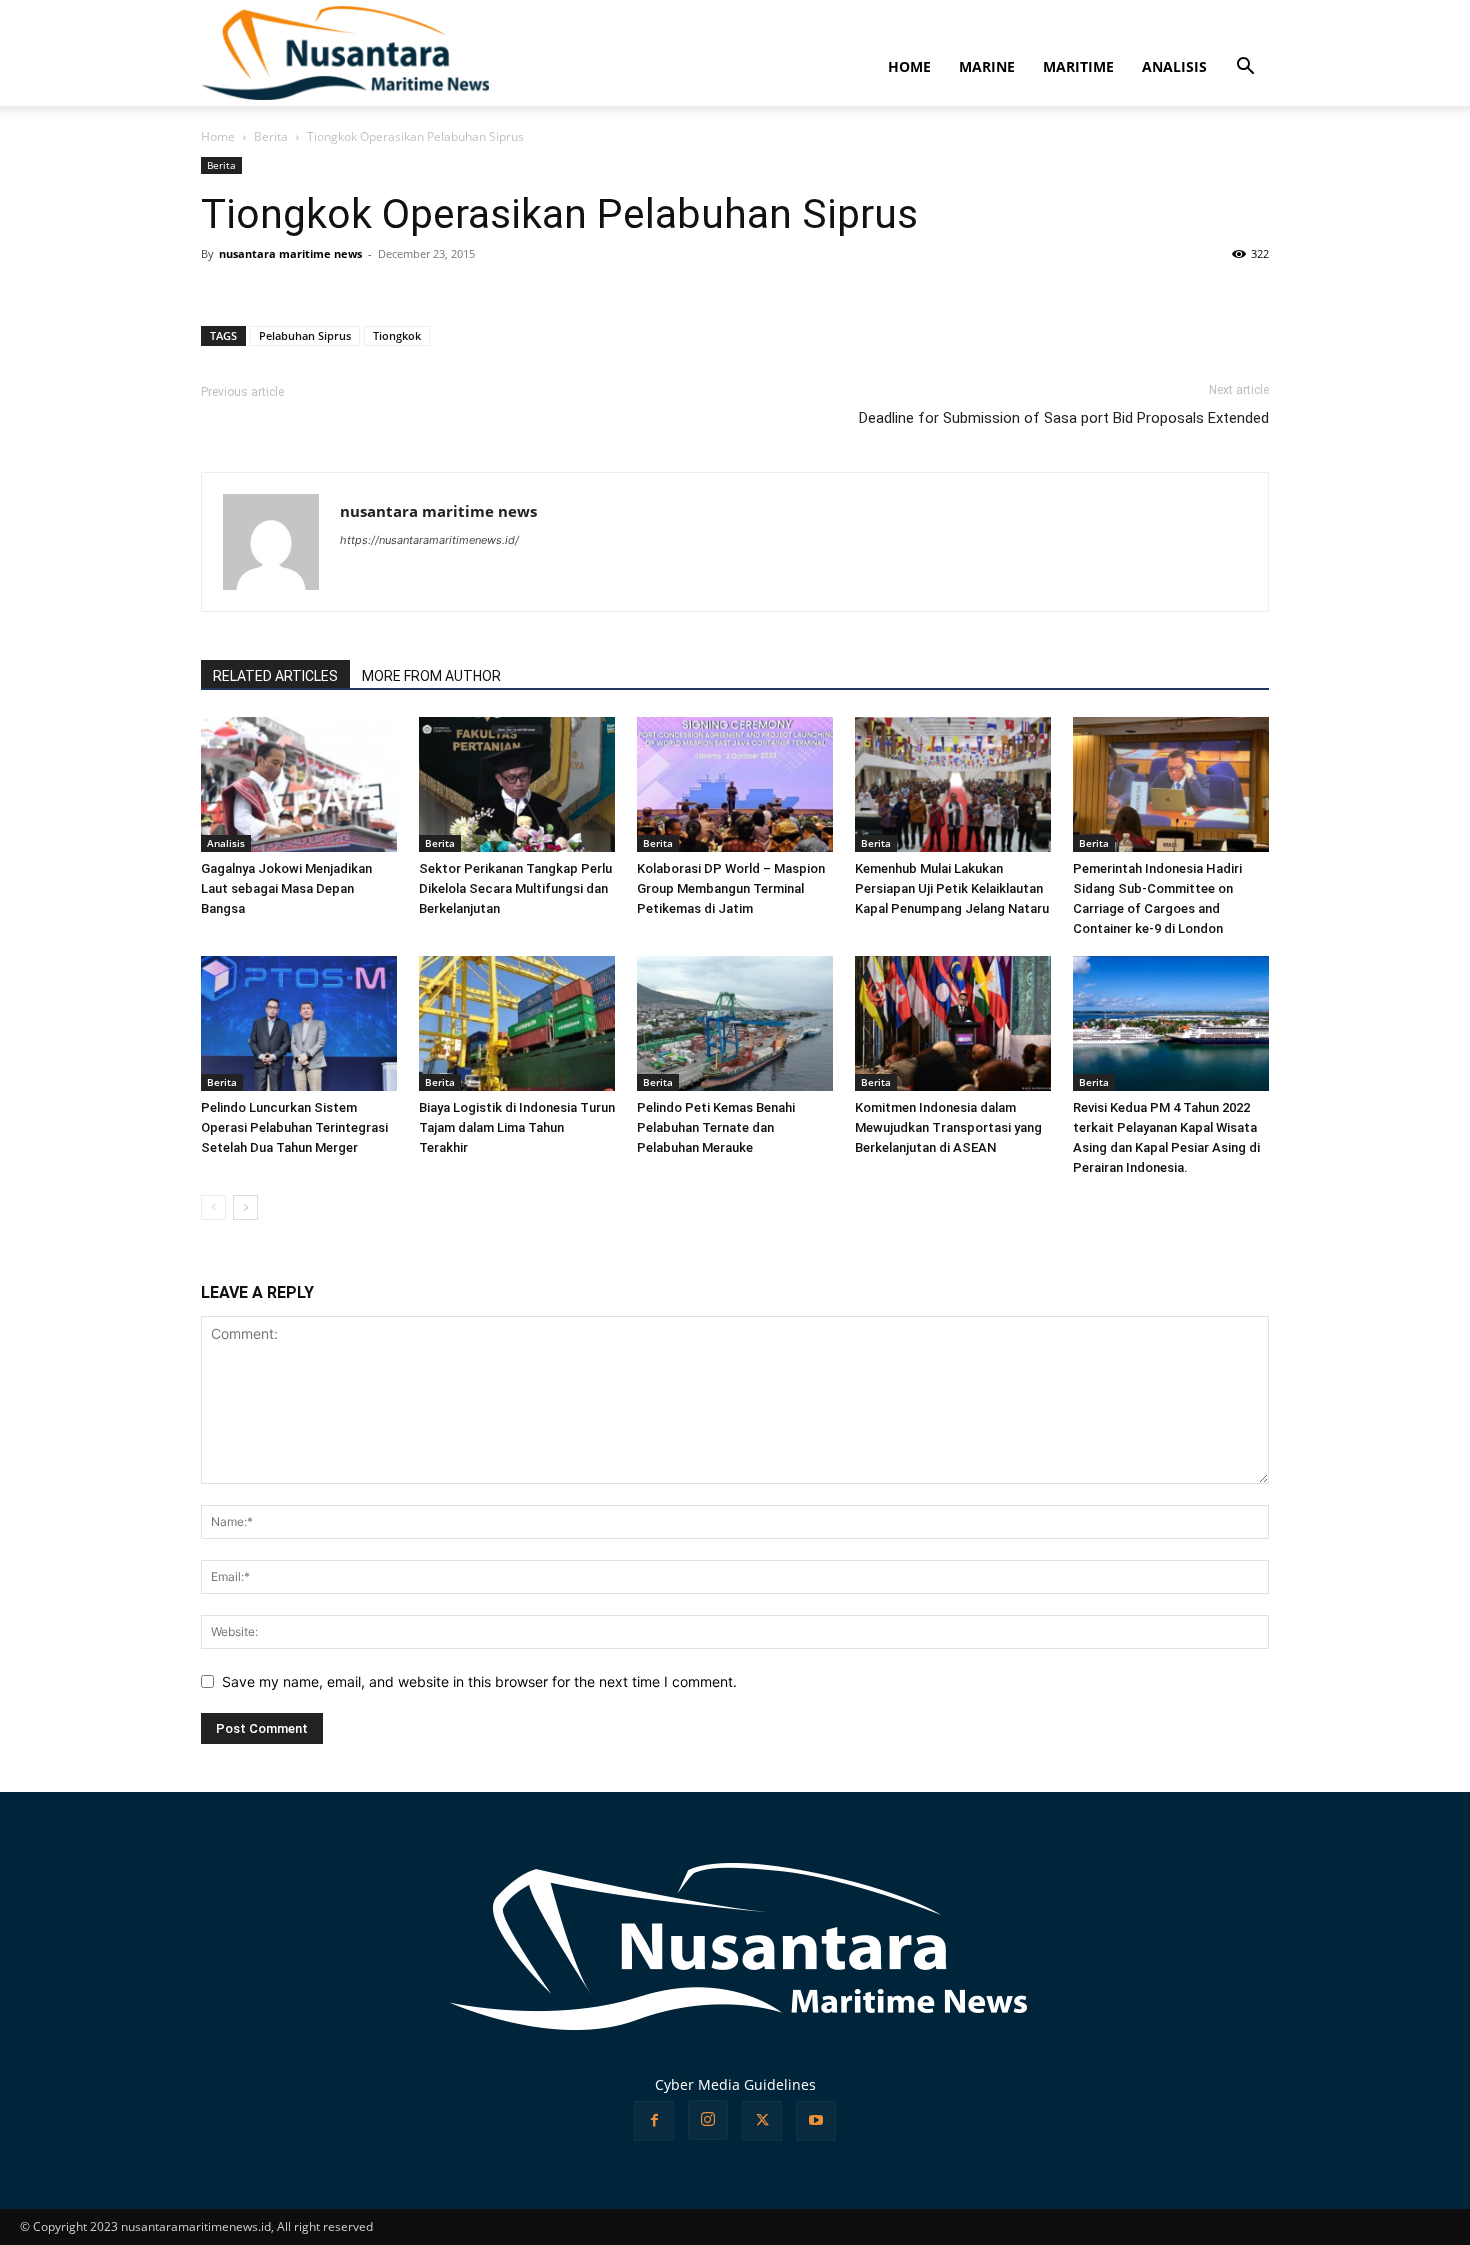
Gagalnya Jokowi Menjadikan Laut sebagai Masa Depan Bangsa (286, 888)
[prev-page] (213, 1207)
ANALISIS (1174, 66)
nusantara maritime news (290, 253)
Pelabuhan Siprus (305, 335)
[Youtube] (816, 2121)
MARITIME (1078, 66)
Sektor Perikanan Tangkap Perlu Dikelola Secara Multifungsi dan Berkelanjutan (515, 888)
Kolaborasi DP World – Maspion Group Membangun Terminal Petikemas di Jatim (731, 888)
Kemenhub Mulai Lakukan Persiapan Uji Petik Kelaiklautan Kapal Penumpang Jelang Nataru (952, 888)
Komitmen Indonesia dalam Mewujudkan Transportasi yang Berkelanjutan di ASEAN (948, 1127)
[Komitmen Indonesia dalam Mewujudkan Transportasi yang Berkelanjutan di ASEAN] (953, 1023)
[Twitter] (762, 2121)
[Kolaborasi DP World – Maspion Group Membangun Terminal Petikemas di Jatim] (735, 784)
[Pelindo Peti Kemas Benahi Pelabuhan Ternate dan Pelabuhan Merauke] (735, 1023)
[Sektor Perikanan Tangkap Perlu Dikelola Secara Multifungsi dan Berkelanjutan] (517, 784)
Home (218, 136)
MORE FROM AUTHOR (431, 676)
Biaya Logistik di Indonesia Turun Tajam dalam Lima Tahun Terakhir (517, 1127)
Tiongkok (397, 335)
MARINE (987, 66)
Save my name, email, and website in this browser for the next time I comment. (479, 1681)
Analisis (226, 843)
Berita (271, 136)
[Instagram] (708, 2120)
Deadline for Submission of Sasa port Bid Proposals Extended (1064, 418)
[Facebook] (654, 2121)
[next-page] (245, 1207)
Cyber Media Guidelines (735, 2084)
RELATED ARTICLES (275, 676)
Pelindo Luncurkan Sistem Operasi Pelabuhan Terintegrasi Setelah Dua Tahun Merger (294, 1127)
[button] (1245, 68)
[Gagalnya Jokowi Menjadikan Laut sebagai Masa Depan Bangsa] (299, 784)
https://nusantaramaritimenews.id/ (429, 540)
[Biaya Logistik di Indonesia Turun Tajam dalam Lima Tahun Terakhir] (517, 1023)
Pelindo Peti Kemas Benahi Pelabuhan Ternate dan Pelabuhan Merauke (716, 1127)
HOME (909, 66)
